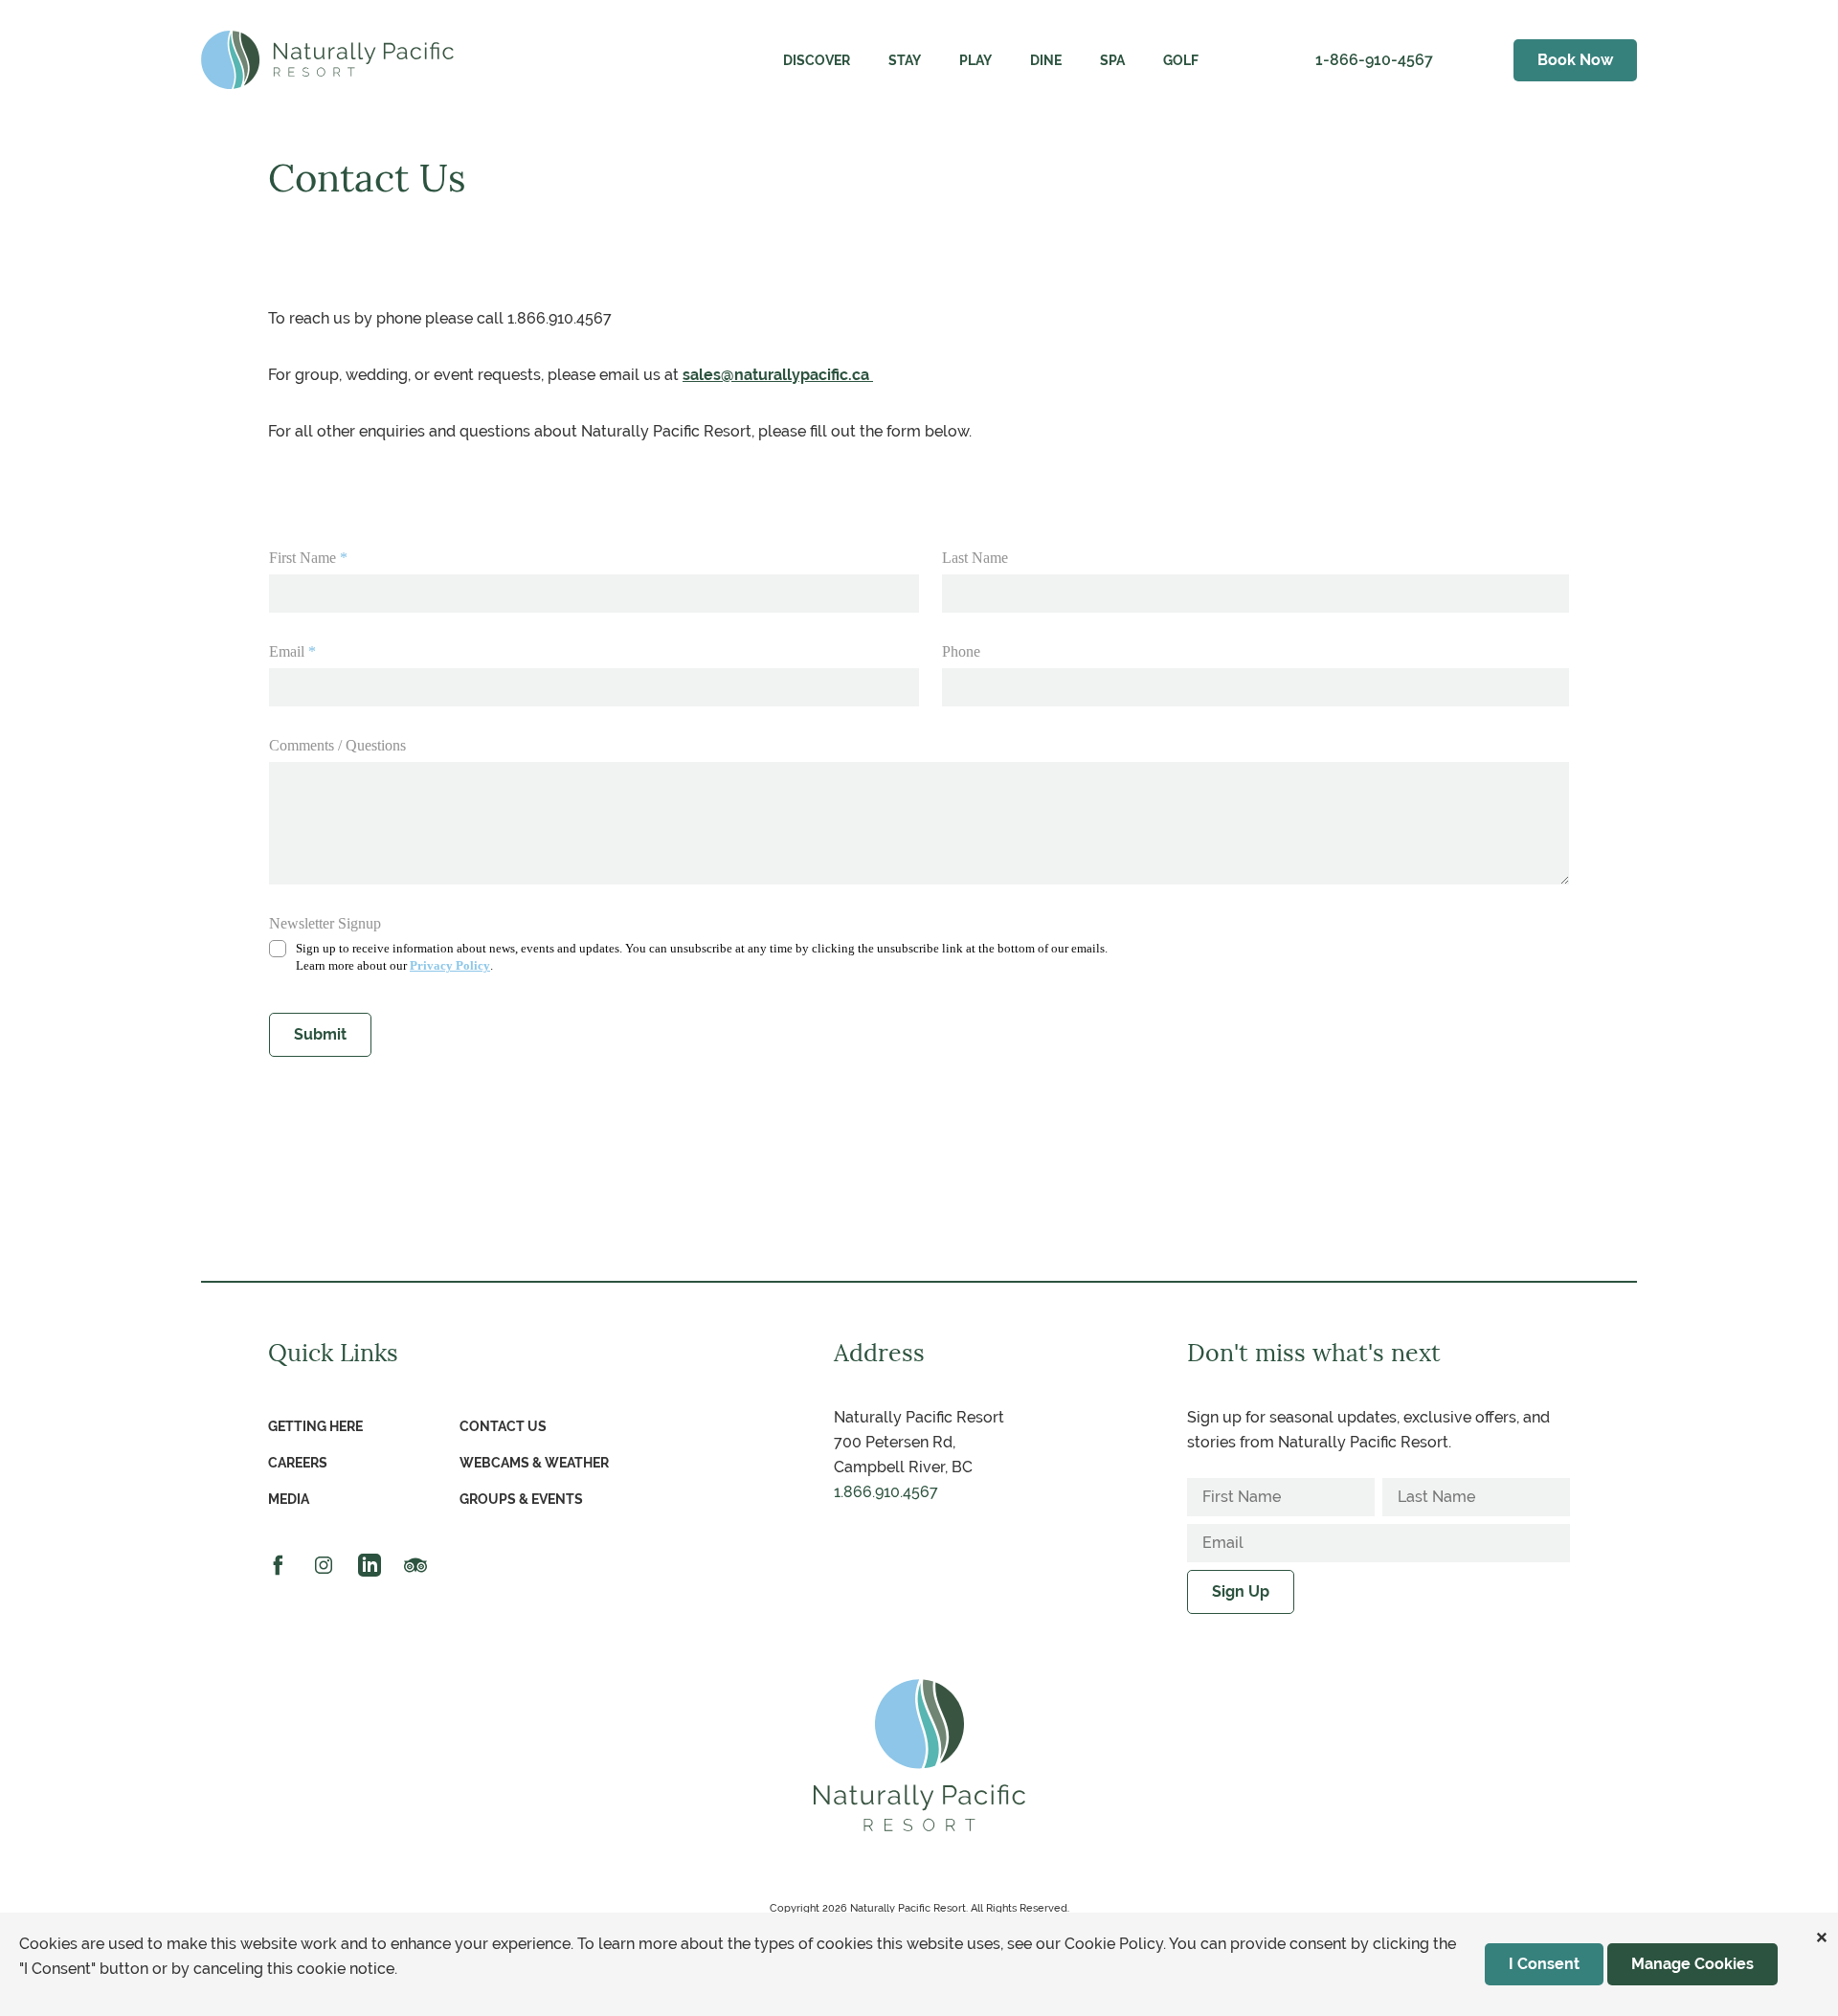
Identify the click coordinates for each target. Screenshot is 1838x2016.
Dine (1046, 60)
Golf (1181, 60)
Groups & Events (521, 1499)
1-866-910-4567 (1374, 60)
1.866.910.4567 (886, 1492)
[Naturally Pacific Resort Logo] (919, 1755)
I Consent (1544, 1964)
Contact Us (503, 1426)
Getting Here (315, 1426)
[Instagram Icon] (325, 1563)
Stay (905, 60)
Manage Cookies (1692, 1964)
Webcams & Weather (534, 1463)
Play (975, 60)
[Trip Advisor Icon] (417, 1563)
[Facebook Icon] (280, 1563)
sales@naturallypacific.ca (778, 375)
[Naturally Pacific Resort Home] (327, 60)
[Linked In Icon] (371, 1563)
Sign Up (1241, 1591)
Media (289, 1499)
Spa (1112, 60)
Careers (298, 1463)
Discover (817, 60)
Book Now (1575, 60)
